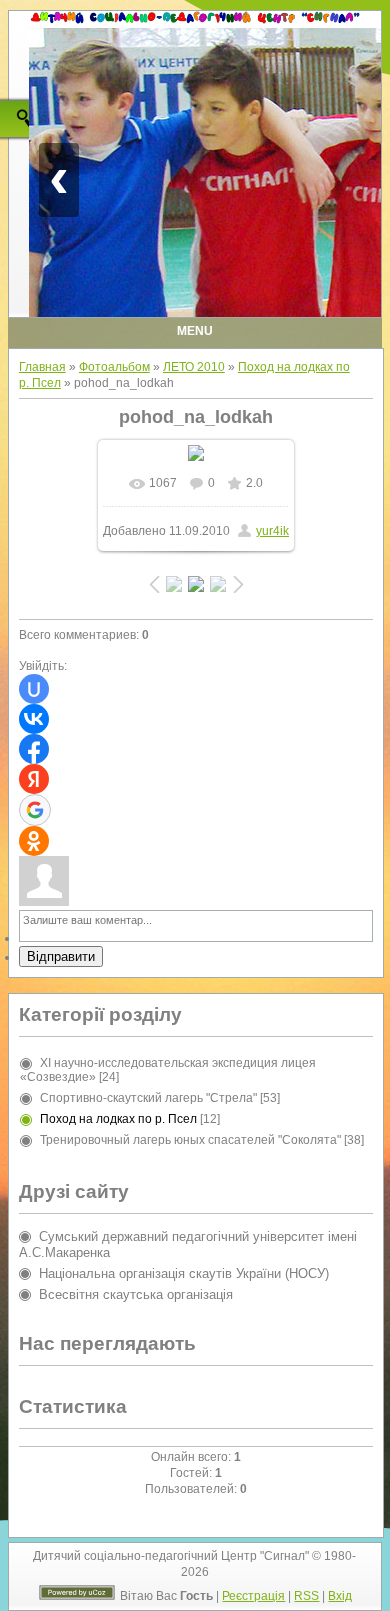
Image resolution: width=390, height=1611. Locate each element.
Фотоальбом (114, 367)
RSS (306, 1596)
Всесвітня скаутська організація (136, 1294)
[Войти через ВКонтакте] (34, 719)
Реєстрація (253, 1596)
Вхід (340, 1596)
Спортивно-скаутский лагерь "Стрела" (148, 1098)
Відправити (61, 956)
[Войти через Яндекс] (34, 779)
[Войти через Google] (35, 810)
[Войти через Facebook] (34, 749)
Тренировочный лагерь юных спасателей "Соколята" (190, 1140)
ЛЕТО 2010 (194, 367)
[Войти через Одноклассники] (34, 841)
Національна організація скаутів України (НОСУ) (184, 1273)
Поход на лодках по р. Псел (118, 1119)
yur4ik (272, 531)
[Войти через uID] (34, 689)
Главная (42, 367)
